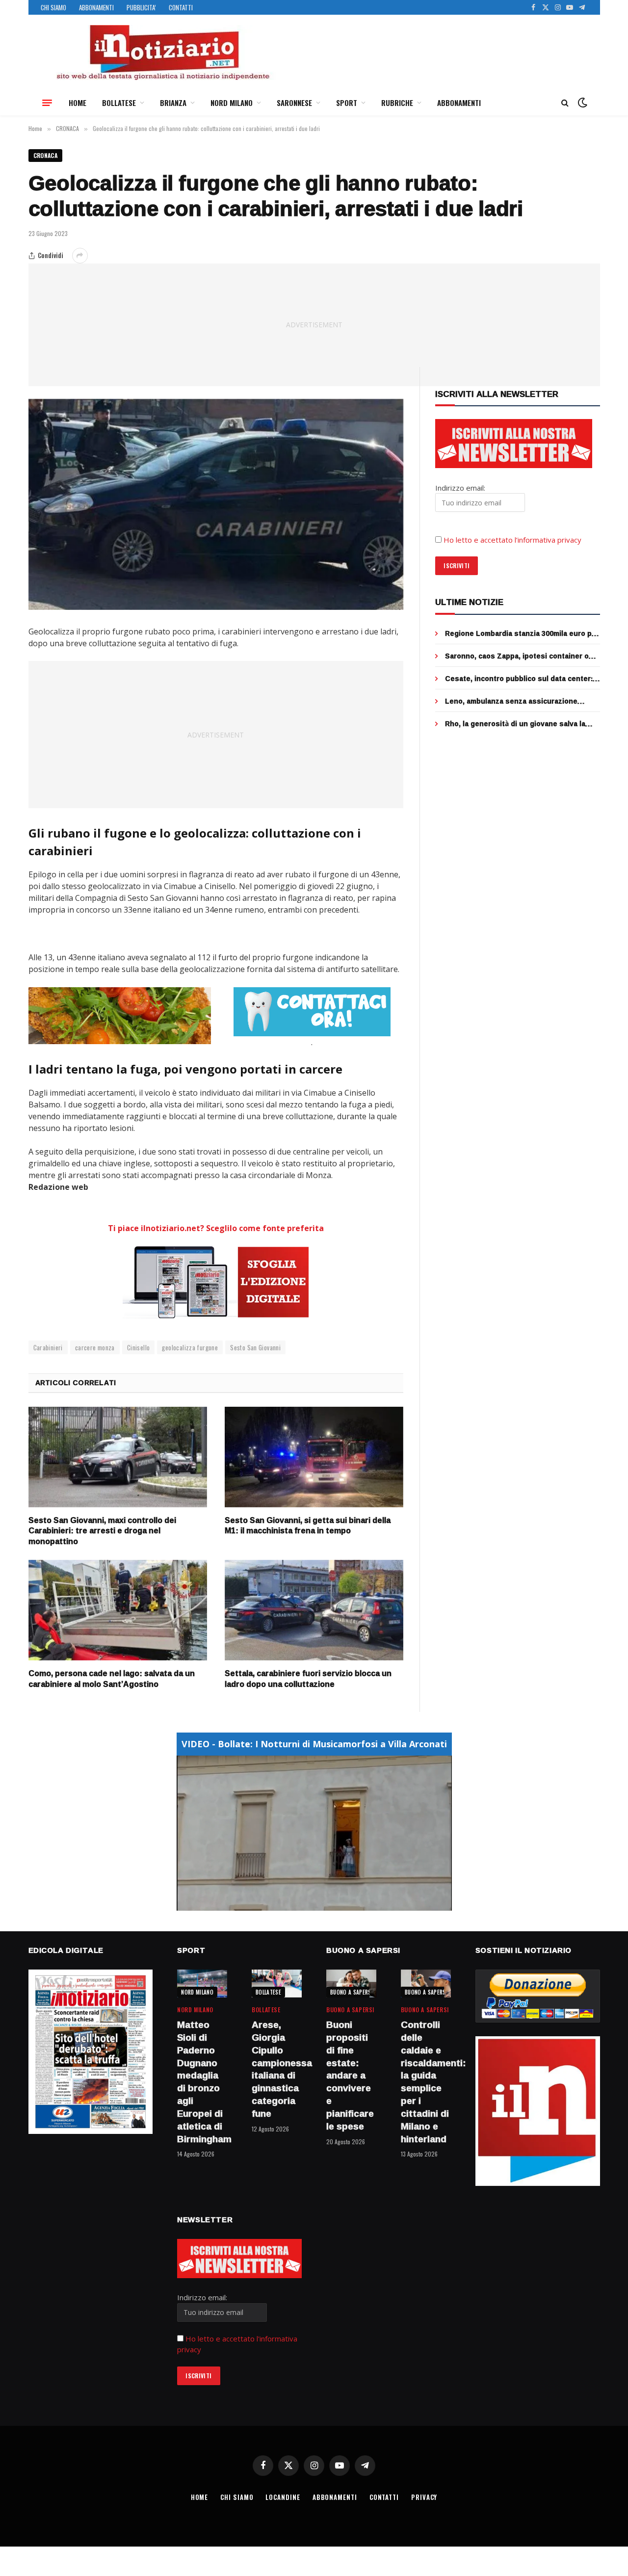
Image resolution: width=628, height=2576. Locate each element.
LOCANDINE (283, 2497)
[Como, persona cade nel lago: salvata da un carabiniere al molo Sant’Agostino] (118, 1610)
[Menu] (47, 103)
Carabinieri (48, 1347)
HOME (78, 103)
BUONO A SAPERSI (352, 1992)
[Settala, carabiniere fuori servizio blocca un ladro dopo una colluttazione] (314, 1610)
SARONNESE (294, 103)
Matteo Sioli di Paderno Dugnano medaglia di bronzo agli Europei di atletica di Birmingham (202, 2082)
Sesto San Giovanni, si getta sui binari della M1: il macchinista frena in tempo (308, 1526)
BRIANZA (173, 103)
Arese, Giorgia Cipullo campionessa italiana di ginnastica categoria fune (277, 2069)
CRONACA (46, 155)
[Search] (565, 103)
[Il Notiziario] (162, 53)
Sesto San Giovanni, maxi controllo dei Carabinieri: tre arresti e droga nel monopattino (102, 1531)
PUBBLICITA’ (141, 7)
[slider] (303, 1903)
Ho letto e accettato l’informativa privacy (512, 540)
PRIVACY (424, 2497)
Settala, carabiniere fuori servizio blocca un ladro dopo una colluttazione (308, 1679)
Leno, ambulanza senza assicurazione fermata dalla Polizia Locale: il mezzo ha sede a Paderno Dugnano (514, 701)
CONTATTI (181, 7)
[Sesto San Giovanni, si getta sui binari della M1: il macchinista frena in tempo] (314, 1457)
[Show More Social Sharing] (80, 256)
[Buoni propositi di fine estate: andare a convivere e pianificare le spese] (351, 1984)
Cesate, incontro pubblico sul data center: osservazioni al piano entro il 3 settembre (519, 679)
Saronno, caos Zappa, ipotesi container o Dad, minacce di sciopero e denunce (517, 656)
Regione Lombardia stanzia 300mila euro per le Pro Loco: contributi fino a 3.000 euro (522, 633)
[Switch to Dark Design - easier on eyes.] (581, 103)
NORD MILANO (232, 103)
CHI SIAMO (53, 7)
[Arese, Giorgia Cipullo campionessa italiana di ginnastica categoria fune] (277, 1984)
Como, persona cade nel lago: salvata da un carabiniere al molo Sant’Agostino (112, 1679)
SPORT (347, 103)
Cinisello (139, 1347)
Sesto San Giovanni (255, 1347)
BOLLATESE (119, 103)
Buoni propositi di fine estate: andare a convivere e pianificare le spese (350, 2076)
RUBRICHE (397, 103)
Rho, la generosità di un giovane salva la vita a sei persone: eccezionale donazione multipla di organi (518, 724)
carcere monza (95, 1347)
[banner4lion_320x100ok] (120, 1016)
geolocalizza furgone (190, 1347)
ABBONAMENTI (96, 7)
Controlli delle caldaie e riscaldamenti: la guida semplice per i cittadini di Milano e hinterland (426, 2082)
